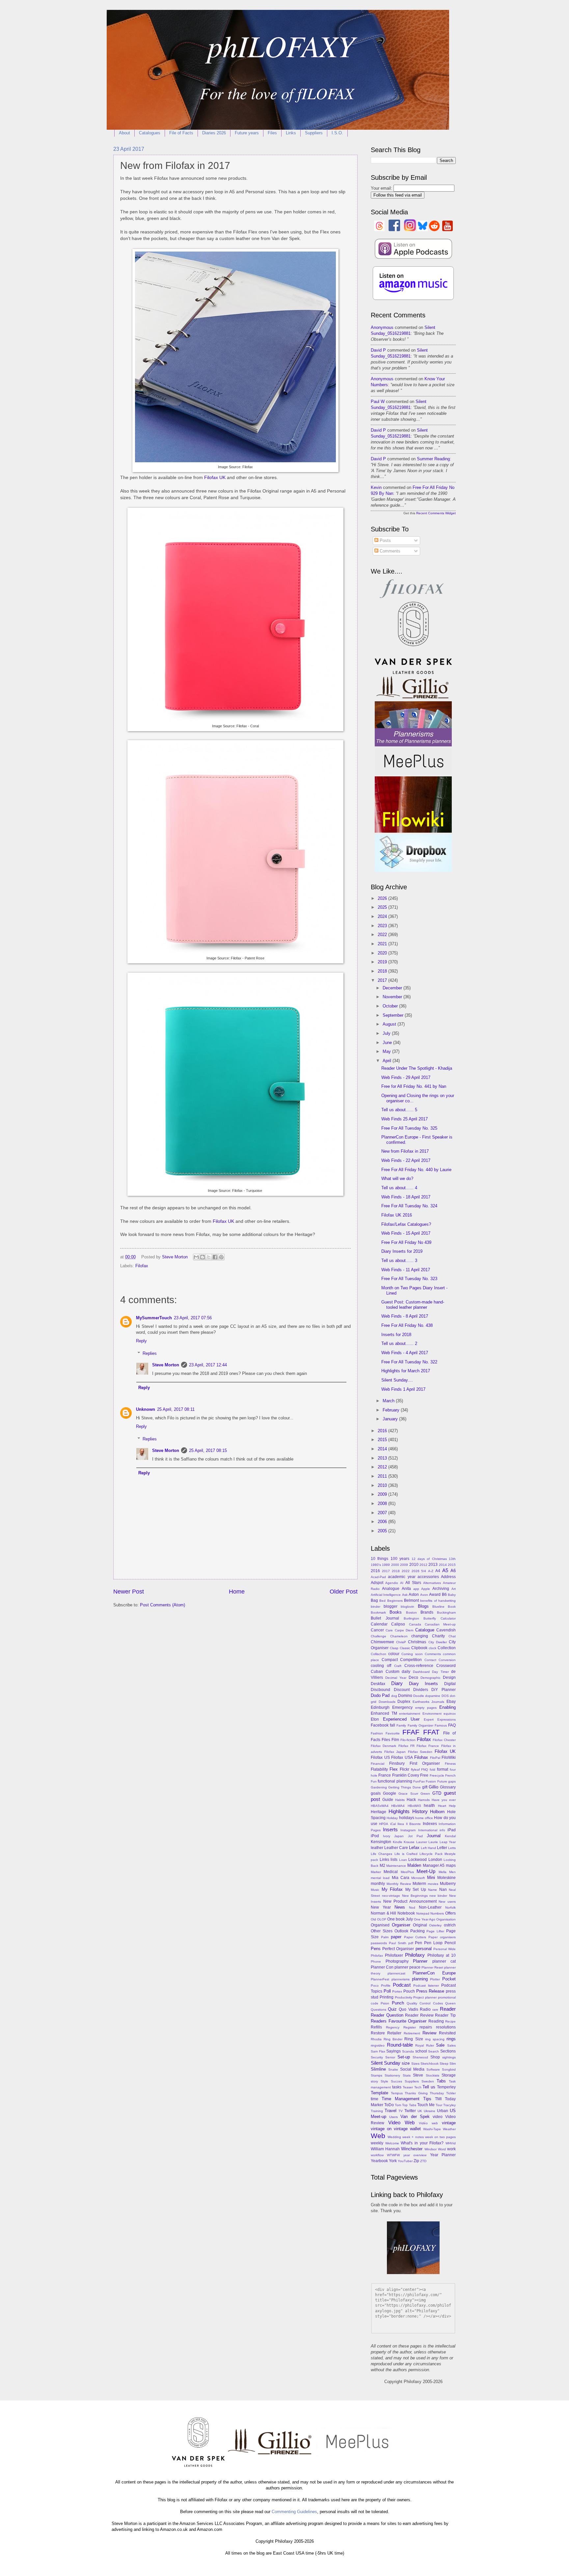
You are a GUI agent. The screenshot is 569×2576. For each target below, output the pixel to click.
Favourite (393, 1733)
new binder (438, 1896)
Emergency (402, 1707)
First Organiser (425, 1763)
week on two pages (440, 2137)
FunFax (419, 1781)
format (443, 1769)
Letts (452, 1848)
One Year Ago (425, 1919)
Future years (247, 133)
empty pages (426, 1708)
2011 (383, 1476)
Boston (411, 1612)
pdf (411, 1943)
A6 (453, 1571)
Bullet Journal (385, 1618)
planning (420, 1979)
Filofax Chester (444, 1740)
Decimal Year (396, 1678)
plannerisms (401, 1979)
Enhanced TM (384, 1713)
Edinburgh (380, 1707)
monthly (378, 1884)
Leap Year (448, 1842)
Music (375, 1890)
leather (377, 1848)
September (394, 1015)
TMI (438, 2099)
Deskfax (378, 1684)
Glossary (448, 1787)
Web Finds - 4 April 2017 (405, 1353)
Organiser (401, 1925)
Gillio (434, 1787)
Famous (441, 1725)
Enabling (447, 1707)
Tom (398, 2105)
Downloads (387, 1702)
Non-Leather (430, 1907)
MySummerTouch (154, 1318)
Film (395, 1740)
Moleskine (447, 1878)
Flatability (379, 1769)
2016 (383, 1431)
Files (272, 133)
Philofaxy (415, 1955)
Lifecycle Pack (431, 1854)
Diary (397, 1683)
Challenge (379, 1636)
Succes (396, 2081)
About (124, 133)
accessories (428, 1577)
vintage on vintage (389, 2129)
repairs (426, 2027)
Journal (434, 1836)
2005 (383, 1531)
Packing (418, 1931)
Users (393, 2117)
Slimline (378, 2069)
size (406, 2063)
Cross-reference (419, 1666)
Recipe (450, 2021)
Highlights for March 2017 (406, 1371)
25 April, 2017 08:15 (208, 1450)
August (390, 1024)
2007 (383, 1513)
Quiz (392, 2009)
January (391, 1419)
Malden (414, 1865)
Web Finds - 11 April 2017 (406, 1270)
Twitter (410, 2111)
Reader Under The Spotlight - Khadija (417, 1068)
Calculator (448, 1618)
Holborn (437, 1812)
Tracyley (449, 2105)
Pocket (449, 1979)
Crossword (446, 1666)
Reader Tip (445, 2015)
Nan (443, 1890)
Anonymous (382, 327)
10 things (379, 1559)
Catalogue (425, 1630)
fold (433, 1770)
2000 (395, 1565)
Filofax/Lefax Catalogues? (406, 1224)
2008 (383, 1503)
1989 (386, 1565)
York (393, 2161)
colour (394, 1654)
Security (377, 2057)
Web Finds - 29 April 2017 (406, 1077)
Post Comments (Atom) (163, 1605)
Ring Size (414, 2039)
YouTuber (405, 2161)
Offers (450, 1913)
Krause (409, 1842)
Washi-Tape (432, 2129)
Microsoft (418, 1878)
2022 (383, 935)
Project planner (425, 1997)
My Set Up (416, 1890)
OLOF (382, 1919)
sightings (449, 2057)
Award (435, 1595)
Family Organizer (420, 1725)
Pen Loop (433, 1943)
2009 (383, 1494)
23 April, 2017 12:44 (208, 1365)
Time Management (401, 2099)
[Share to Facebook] (215, 1257)
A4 (438, 1571)
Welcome (392, 2143)
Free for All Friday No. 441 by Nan (414, 1086)
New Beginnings (415, 1896)
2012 (383, 1467)
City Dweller (438, 1642)
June (388, 1043)
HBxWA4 (398, 1806)
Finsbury (397, 1763)
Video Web (401, 2122)
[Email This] (196, 1257)
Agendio (392, 1583)
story (374, 2081)
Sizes (415, 2064)
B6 (444, 1595)
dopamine (433, 1696)
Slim (453, 2064)
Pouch (409, 1991)
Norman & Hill (383, 1913)
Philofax (377, 1956)
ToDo (389, 2105)
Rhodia (376, 2039)
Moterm (419, 1884)
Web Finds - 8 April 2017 (405, 1316)
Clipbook (419, 1648)
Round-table (400, 2045)
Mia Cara (401, 1878)
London (435, 1860)
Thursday (437, 2093)
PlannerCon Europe (434, 1973)
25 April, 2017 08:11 (176, 1409)
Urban (443, 2111)
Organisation (446, 1919)
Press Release (430, 1991)
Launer (422, 1842)
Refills (376, 2027)
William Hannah (385, 2149)
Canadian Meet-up (440, 1624)
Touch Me (426, 2105)
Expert (429, 1719)
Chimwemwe (382, 1642)
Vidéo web (428, 2123)
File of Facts (181, 133)
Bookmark (378, 1612)
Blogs (423, 1606)
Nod (412, 1907)
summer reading (433, 459)
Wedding (394, 2137)
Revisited (447, 2033)
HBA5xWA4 (380, 1806)
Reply (141, 1341)
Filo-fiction (408, 1740)
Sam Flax (378, 2051)
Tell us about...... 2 (399, 1343)
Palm (385, 1937)
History (420, 1811)
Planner (420, 1961)
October (391, 1006)
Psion (385, 2003)
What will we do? (397, 1179)
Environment (432, 1714)
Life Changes (381, 1854)
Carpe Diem (404, 1630)
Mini (431, 1878)
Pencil (450, 1943)
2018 (383, 971)
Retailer (394, 2033)
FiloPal (435, 1758)
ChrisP (401, 1642)
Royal (420, 2045)
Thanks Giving (416, 2093)
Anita (406, 1589)
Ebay (451, 1702)
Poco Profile (381, 1986)
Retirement (412, 2033)
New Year (381, 1907)
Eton (375, 1719)
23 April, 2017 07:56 (193, 1318)
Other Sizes (382, 1931)
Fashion (377, 1733)
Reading (436, 2021)
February (392, 1410)
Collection (447, 1648)
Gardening (379, 1787)
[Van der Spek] (413, 672)
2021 (383, 944)
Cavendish (446, 1630)
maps (451, 1865)
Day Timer (440, 1672)
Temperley (446, 2087)
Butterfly (430, 1618)
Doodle (419, 1696)
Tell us (429, 2087)
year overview (415, 2155)
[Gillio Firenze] (413, 698)
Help (452, 1806)
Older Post (344, 1592)
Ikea (401, 1824)
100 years (400, 1559)
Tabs (441, 2081)
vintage (449, 2123)
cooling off (381, 1666)
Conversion (447, 1660)
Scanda (408, 2051)
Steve (418, 2075)
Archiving (441, 1589)
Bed (382, 1601)
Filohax (421, 1757)
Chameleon (399, 1636)
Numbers (437, 1913)
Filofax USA (402, 1758)
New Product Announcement (410, 1901)
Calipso (398, 1624)
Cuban (377, 1672)
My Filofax (392, 1889)
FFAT (431, 1732)
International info (432, 1830)
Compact (390, 1660)
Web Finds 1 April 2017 (403, 1389)
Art (454, 1589)
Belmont (411, 1600)
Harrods (424, 1800)
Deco (413, 1677)
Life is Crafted (406, 1854)
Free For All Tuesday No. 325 (409, 1128)
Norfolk (450, 1907)
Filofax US (380, 1758)
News (400, 1907)
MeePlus (407, 1872)
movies (433, 1884)
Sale (440, 2045)
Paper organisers (442, 1937)
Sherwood (420, 2057)
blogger (391, 1606)
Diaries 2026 (214, 133)
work (451, 2149)
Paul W (378, 402)
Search (434, 2051)
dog (394, 1696)
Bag (374, 1600)
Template (379, 2093)
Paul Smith (398, 1943)
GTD (437, 1793)
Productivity (404, 1997)
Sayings (393, 2051)
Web (378, 2136)
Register (410, 2027)
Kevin (376, 487)
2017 (383, 980)
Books (396, 1612)
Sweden (428, 2081)
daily (406, 1672)
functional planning (395, 1781)
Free (424, 1775)
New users (447, 1902)
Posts (385, 540)
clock (433, 1648)
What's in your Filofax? (422, 2143)
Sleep (444, 2064)
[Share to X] (209, 1257)
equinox (450, 1714)
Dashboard (421, 1672)
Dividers (421, 1690)
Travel (391, 2111)
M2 (382, 1865)
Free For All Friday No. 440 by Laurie (416, 1170)
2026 (383, 898)
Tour (439, 2105)
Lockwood (418, 1860)
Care (389, 1630)
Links (291, 133)
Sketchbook (430, 2064)
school (421, 2051)
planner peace (407, 1967)
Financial (378, 1764)
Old (373, 1919)
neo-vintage (391, 1896)
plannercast (396, 1973)
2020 (383, 953)
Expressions (447, 1719)
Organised (380, 1925)
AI (402, 1583)
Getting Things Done (404, 1787)
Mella (443, 1872)
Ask (405, 1595)
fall (393, 1725)
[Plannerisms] (413, 745)
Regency (393, 2027)
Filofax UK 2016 (397, 1215)
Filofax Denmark (383, 1746)
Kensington (381, 1842)
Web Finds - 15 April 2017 (406, 1233)
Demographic (431, 1678)
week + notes (413, 2137)
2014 (383, 1449)
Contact (430, 1660)
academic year (402, 1577)
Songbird (449, 2069)
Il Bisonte (413, 1824)
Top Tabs (409, 2105)
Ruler (430, 2045)
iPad (452, 1830)
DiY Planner (444, 1690)
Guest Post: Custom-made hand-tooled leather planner (413, 1304)
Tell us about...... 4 (399, 1188)
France (385, 1775)
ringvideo (378, 2045)
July (387, 1033)
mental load (380, 1878)
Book (452, 1607)
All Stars (413, 1583)
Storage (449, 2075)
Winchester (412, 2149)
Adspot (377, 1583)
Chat (452, 1636)
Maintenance (396, 1866)
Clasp (394, 1648)
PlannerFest (380, 1979)
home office (424, 1818)
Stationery (392, 2075)
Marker (376, 1872)
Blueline (438, 1607)
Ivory (387, 1836)
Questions (379, 2010)
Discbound (380, 1690)
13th (452, 1559)
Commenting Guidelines (294, 2512)
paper (396, 1937)
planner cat (444, 1961)
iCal (393, 1824)
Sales (451, 2045)
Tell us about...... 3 (399, 1261)
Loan (403, 1860)
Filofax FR (406, 1746)
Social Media (412, 2069)
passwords (379, 1943)
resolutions (446, 2027)
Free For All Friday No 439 (406, 1242)
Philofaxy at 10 (442, 1955)
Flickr (405, 1769)
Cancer (377, 1630)
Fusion (431, 1781)
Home (237, 1592)
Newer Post (129, 1592)
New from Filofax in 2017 (405, 1151)
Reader (448, 2009)
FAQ (452, 1725)
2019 (383, 962)
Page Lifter (435, 1931)
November (393, 997)
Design (449, 1677)
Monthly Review (399, 1884)
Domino (405, 1696)
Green (425, 1794)
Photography (397, 1961)
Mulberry (448, 1884)
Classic (405, 1648)
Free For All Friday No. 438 (407, 1325)
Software (433, 2069)
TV (401, 2111)
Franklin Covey (406, 1775)
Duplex (404, 1702)
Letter (442, 1848)
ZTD (423, 2161)
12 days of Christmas (429, 1559)
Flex (394, 1769)
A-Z (431, 1571)
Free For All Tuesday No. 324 (409, 1206)
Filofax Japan (395, 1752)
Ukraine (430, 2111)
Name (433, 1890)
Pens (376, 1949)
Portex (397, 1991)
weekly (377, 2143)
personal (424, 1949)
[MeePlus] (413, 773)
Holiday (392, 1818)
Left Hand (428, 1848)
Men (452, 1872)
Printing (387, 1997)
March (389, 1401)
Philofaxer (394, 1955)
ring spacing (435, 2039)
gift (425, 1787)
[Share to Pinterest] (221, 1257)
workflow (377, 2155)
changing (420, 1636)
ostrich (450, 1925)
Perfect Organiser (398, 1949)
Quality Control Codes (425, 2003)
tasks (397, 2087)
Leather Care (396, 1848)
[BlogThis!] (203, 1257)
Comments (389, 551)
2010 (383, 1485)
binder (376, 1607)
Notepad (423, 1913)
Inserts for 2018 (396, 1335)
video (438, 2117)
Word (442, 2149)
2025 (383, 907)
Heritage (379, 1812)
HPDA (384, 1824)
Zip (416, 2161)
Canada (415, 1624)
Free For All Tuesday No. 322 (409, 1362)
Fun (374, 1781)
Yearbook (379, 2161)
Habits (400, 1800)
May (387, 1051)
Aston (414, 1595)
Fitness (450, 1764)
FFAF (411, 1732)
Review (429, 2033)
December (393, 988)
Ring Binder (393, 2039)
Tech (418, 2087)
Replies (150, 1353)
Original (420, 1925)
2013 (383, 1458)
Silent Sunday (386, 2063)
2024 (383, 916)
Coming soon (412, 1654)
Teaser (408, 2087)
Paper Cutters (415, 1937)
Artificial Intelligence (386, 1595)
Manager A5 (434, 1865)
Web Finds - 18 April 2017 (406, 1197)
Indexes (430, 1824)
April (388, 1061)
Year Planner (443, 2155)
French (450, 1775)
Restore (378, 2033)
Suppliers (314, 133)
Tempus (397, 2093)
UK (420, 2111)
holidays (407, 1818)
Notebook (406, 1913)
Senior (390, 2057)
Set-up (404, 2057)
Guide (388, 1800)
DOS (445, 1696)
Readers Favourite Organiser (399, 2021)
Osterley (435, 1925)
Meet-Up (426, 1871)
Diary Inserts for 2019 (402, 1251)
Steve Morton (166, 1365)
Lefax (414, 1848)
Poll (387, 1991)
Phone (376, 1961)
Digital (450, 1684)
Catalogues (150, 133)
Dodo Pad (380, 1695)
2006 (383, 1522)
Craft (398, 1666)
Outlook (401, 1931)
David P (378, 350)
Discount (402, 1690)
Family (401, 1725)
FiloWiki (449, 1758)
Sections (448, 2051)
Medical (391, 1872)
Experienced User (401, 1719)
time (375, 2099)
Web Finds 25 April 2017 (405, 1119)
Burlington (411, 1618)
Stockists (433, 2075)
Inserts (390, 1829)
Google (390, 1793)
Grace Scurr (408, 1794)
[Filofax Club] (413, 599)
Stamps (377, 2075)
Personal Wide (445, 1949)
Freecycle (437, 1775)
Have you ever (444, 1800)
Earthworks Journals (429, 1702)
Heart (442, 1806)
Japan (399, 1836)
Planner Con (382, 1967)
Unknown (146, 1409)
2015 (383, 1440)
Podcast (402, 1985)
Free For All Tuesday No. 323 (409, 1279)
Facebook (380, 1725)
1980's (376, 1565)
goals (376, 1793)
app (416, 1589)
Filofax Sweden (420, 1752)
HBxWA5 (414, 1806)
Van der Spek (415, 2117)
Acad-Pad (378, 1577)
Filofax (142, 1266)
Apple (426, 1589)
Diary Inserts (424, 1684)
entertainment (410, 1714)
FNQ (425, 1770)
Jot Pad (415, 1836)
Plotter (435, 1979)
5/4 (424, 1571)
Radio (425, 2009)
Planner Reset (432, 1967)
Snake (393, 2069)
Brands (427, 1612)
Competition (411, 1660)
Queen (450, 2003)
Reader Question (387, 2015)
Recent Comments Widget (436, 513)
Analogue (391, 1589)
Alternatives (432, 1583)
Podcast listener (426, 1986)
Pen (419, 1943)
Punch (398, 2003)
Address (448, 1577)
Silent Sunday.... (397, 1380)
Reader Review (419, 2015)
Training (377, 2111)
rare (435, 2010)
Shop (435, 2057)
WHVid (451, 2143)
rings (451, 2039)
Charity (438, 1636)
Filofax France (428, 1746)
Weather (449, 2129)
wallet (415, 2129)
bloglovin (407, 1607)
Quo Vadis (408, 2009)
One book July (400, 1919)
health (429, 1806)
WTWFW (393, 2155)
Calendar (379, 1624)
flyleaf (415, 1770)
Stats (407, 2075)
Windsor (431, 2149)
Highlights (399, 1811)
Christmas (417, 1642)
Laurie (433, 1842)
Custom (393, 1672)
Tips (427, 2099)
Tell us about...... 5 (399, 1110)
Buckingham (446, 1612)
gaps (452, 1781)
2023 (383, 926)
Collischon (379, 1654)
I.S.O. (337, 133)
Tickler (451, 2093)
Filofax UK (215, 478)
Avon (424, 1595)
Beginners (395, 1601)
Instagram (408, 1830)
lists (394, 1860)
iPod (375, 1836)
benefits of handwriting (438, 1601)
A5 (445, 1570)
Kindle (398, 1842)
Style (384, 2081)
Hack (411, 1800)
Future (442, 1781)
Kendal (450, 1836)
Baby (452, 1595)
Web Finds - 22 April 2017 (406, 1160)
